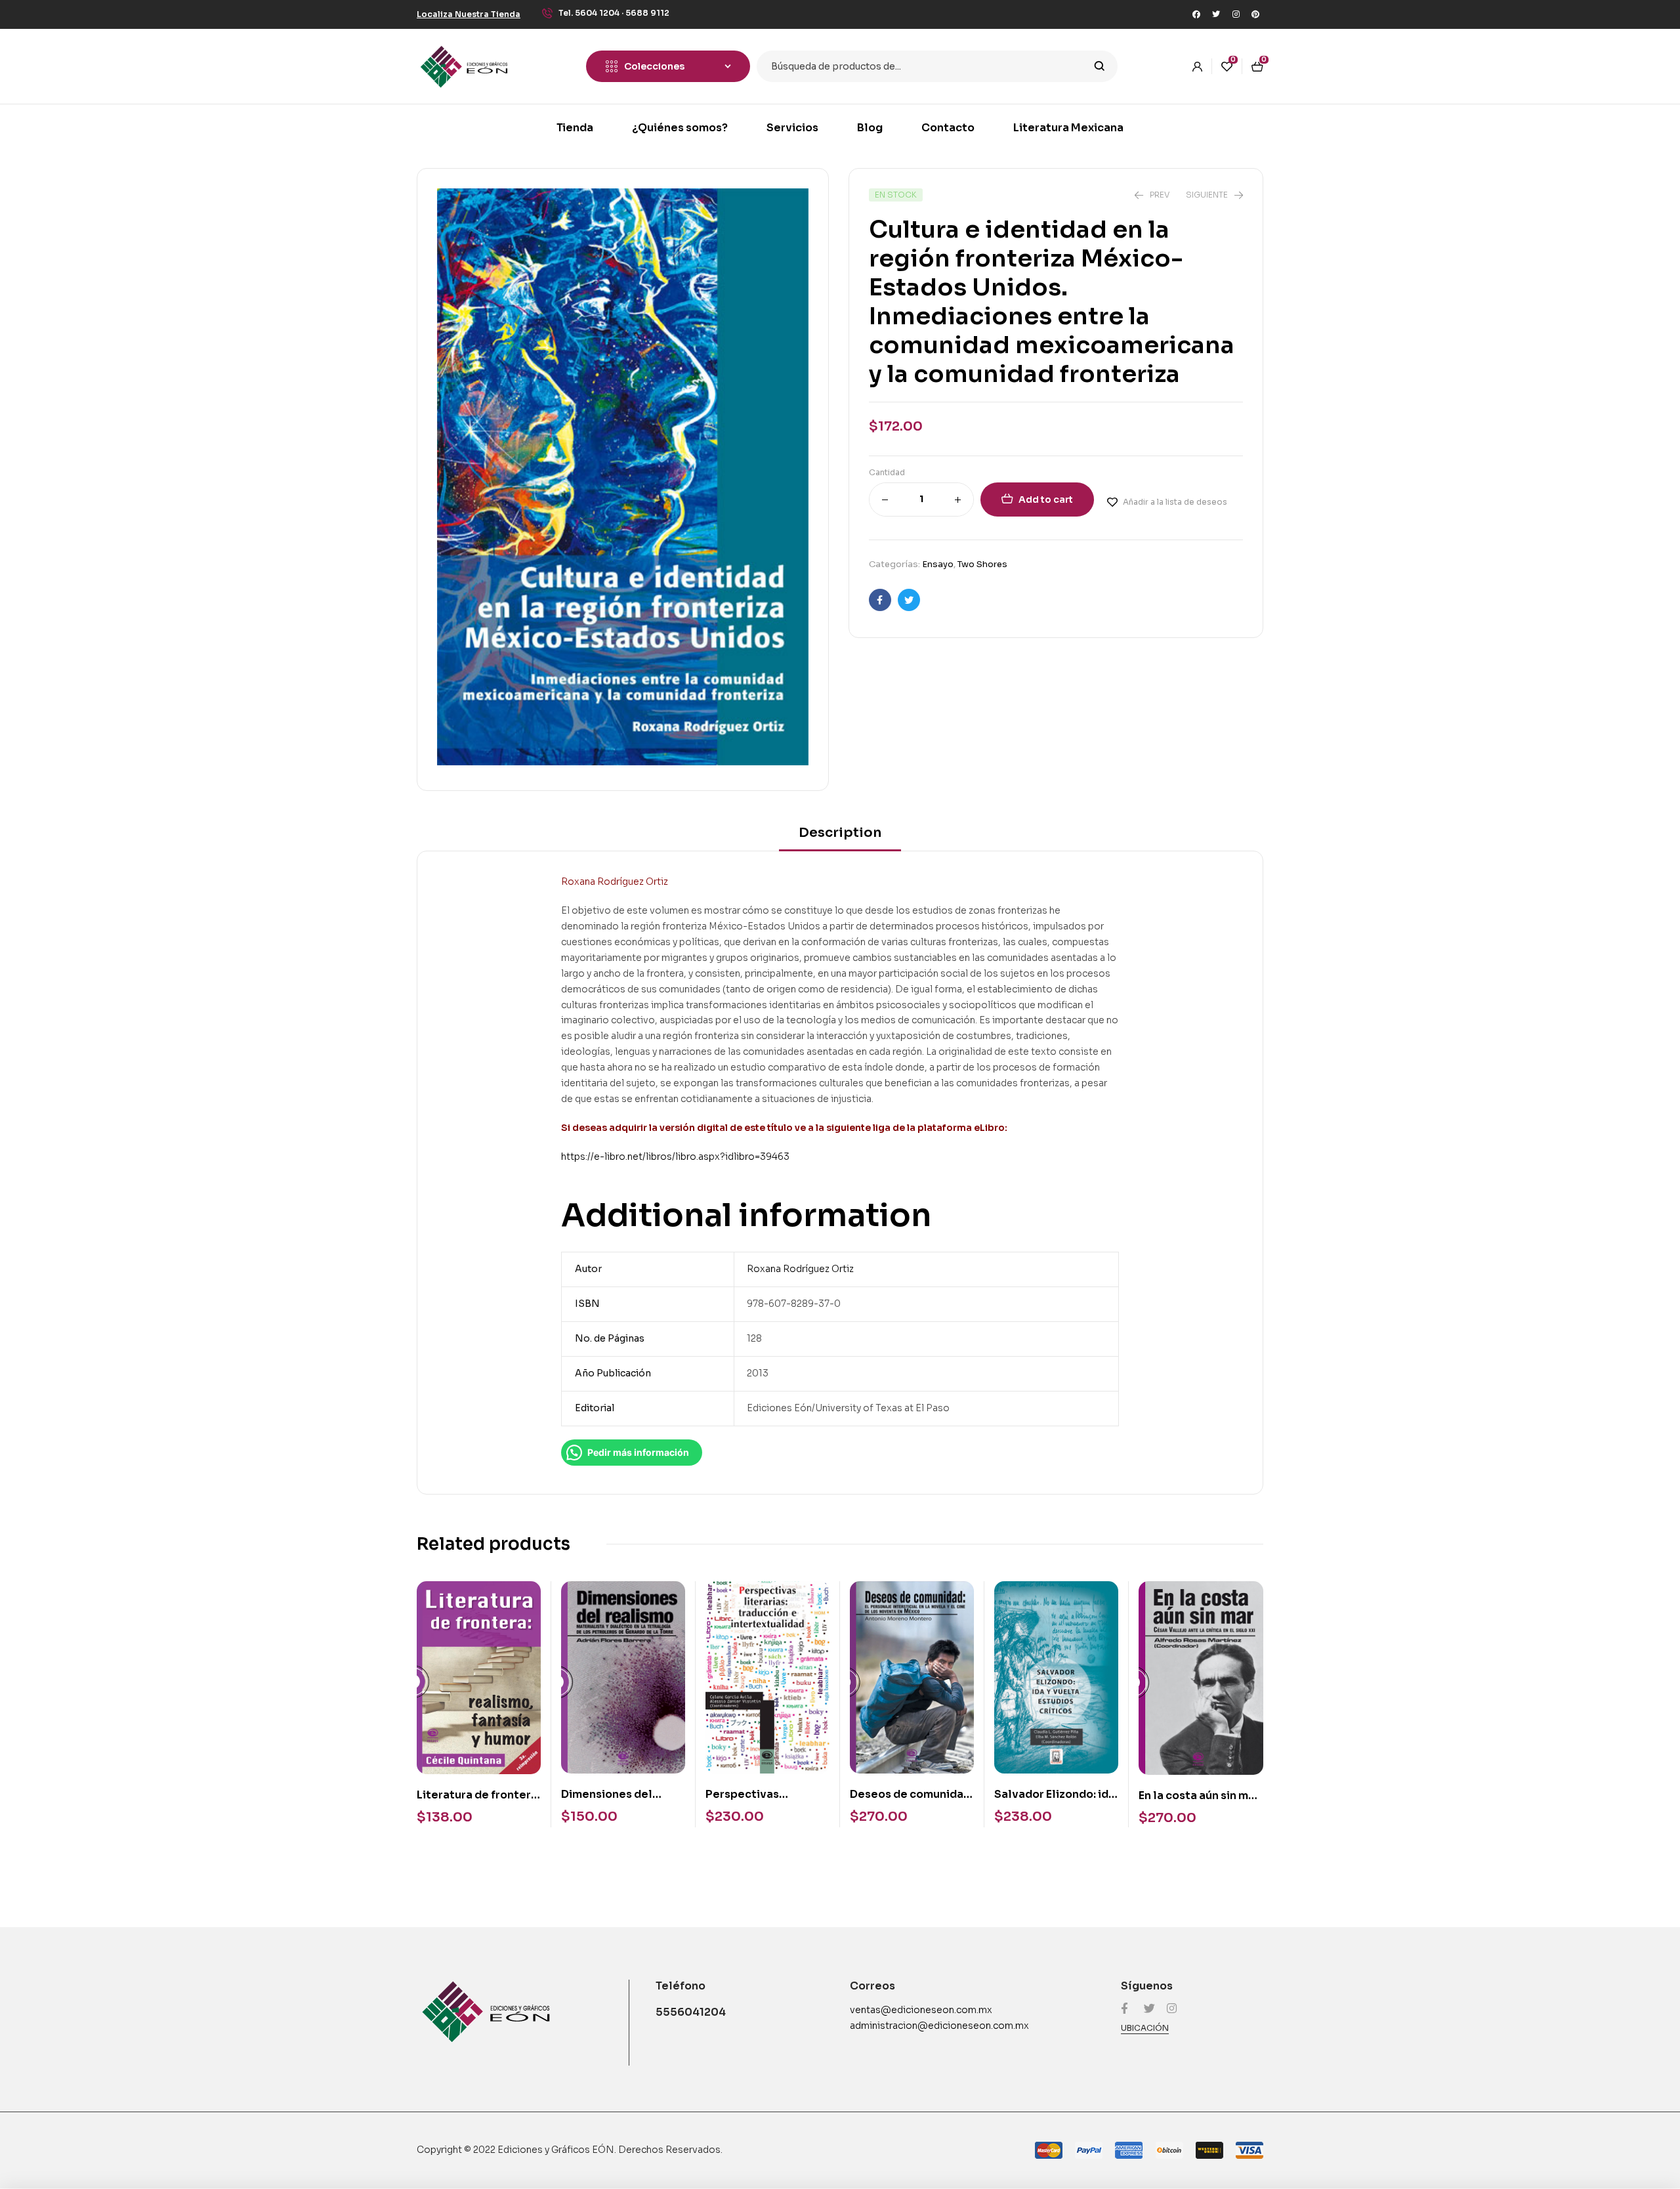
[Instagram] (1236, 14)
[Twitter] (1216, 14)
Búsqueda (1100, 66)
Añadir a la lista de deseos (1175, 502)
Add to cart (1046, 499)
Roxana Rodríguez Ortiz (800, 1269)
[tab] (840, 837)
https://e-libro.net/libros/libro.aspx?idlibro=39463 (675, 1157)
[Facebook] (1196, 14)
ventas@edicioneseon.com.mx (921, 2010)
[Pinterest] (1255, 14)
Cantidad (887, 472)
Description (840, 833)
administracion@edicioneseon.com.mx (939, 2026)
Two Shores (982, 564)
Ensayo (938, 564)
